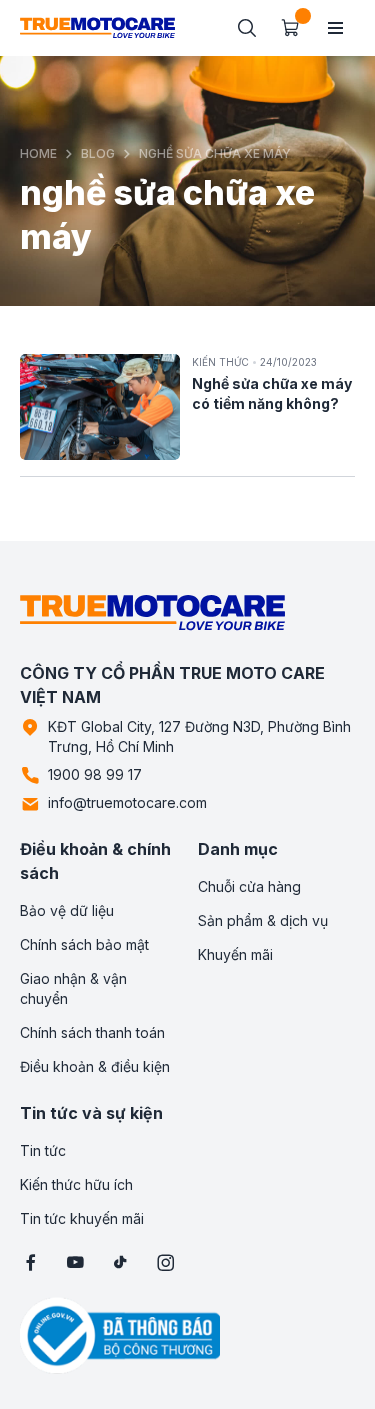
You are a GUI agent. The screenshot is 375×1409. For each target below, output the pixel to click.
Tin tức (43, 1150)
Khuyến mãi (235, 954)
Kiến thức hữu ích (76, 1184)
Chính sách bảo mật (84, 944)
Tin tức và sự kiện (91, 1113)
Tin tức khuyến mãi (82, 1218)
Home (38, 153)
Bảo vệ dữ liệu (67, 910)
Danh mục (238, 849)
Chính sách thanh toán (92, 1032)
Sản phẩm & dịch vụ (263, 920)
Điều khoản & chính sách (95, 861)
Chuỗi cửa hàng (249, 886)
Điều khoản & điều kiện (95, 1066)
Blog (98, 153)
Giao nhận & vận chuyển (73, 988)
